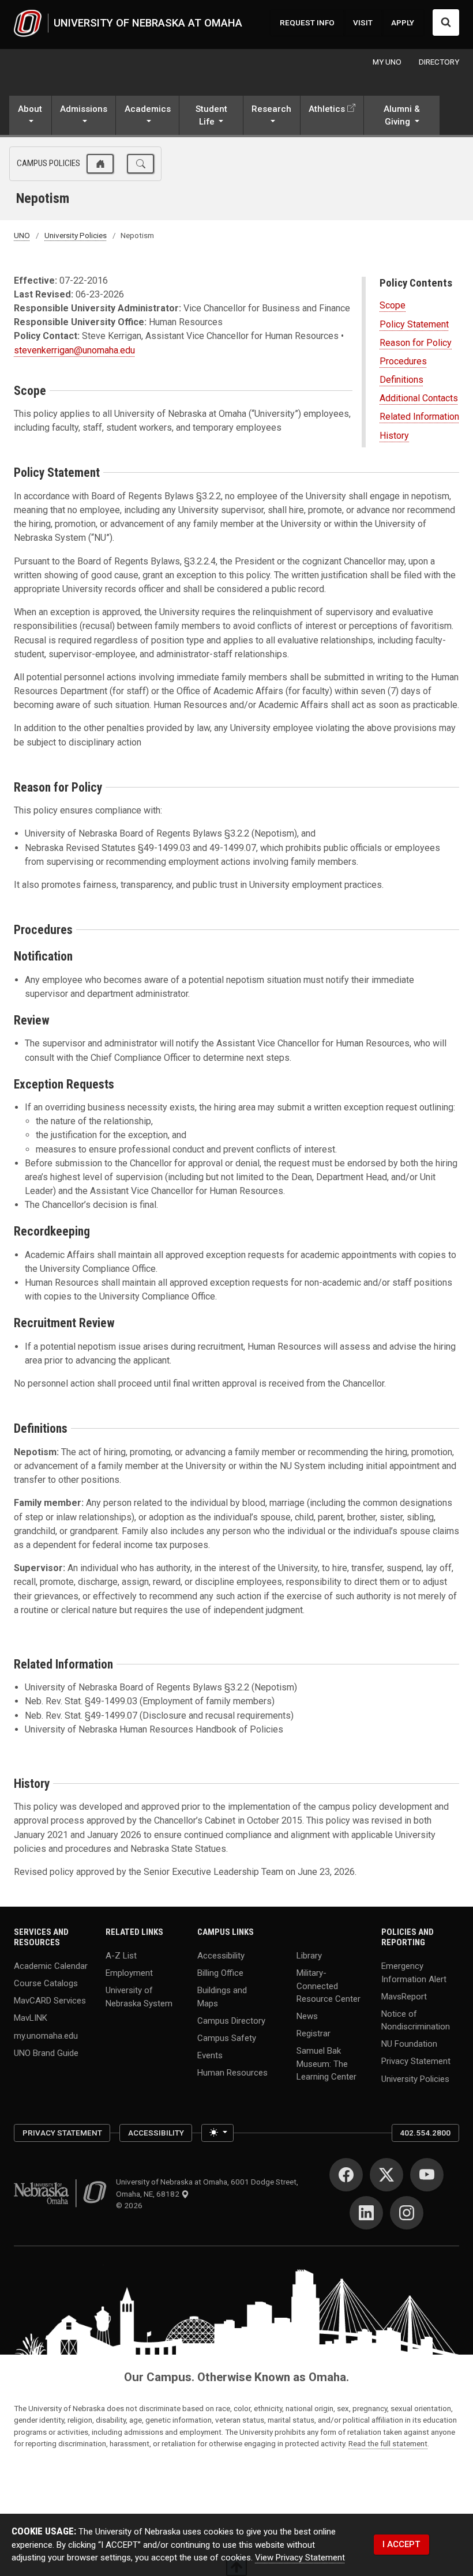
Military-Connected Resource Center (329, 1986)
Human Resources (232, 2073)
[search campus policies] (140, 164)
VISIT (363, 22)
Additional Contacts (419, 398)
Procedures (403, 361)
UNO (22, 235)
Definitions (401, 380)
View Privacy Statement (300, 2558)
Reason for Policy (416, 343)
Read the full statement (388, 2443)
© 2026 (131, 2205)
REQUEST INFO (307, 22)
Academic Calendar (51, 1966)
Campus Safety (227, 2038)
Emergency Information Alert (414, 1972)
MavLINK (31, 2018)
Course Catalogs (46, 1983)
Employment (129, 1973)
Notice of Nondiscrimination (416, 2020)
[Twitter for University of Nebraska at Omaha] (386, 2175)
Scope (393, 305)
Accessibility (221, 1956)
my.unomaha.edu (46, 2035)
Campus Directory (231, 2020)
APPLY (403, 22)
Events (210, 2055)
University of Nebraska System (139, 1997)
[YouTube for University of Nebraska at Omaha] (427, 2175)
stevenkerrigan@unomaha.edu (74, 350)
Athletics (327, 109)
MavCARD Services (50, 2001)
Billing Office (220, 1973)
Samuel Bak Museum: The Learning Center (326, 2064)
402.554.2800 (425, 2133)
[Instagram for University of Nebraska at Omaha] (407, 2213)
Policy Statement (414, 324)
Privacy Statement (416, 2061)
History (394, 436)
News (307, 2016)
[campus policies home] (100, 164)
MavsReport (404, 1996)
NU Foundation (409, 2044)
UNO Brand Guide (46, 2052)
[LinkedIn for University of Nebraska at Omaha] (366, 2213)
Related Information (419, 417)
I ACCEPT (401, 2544)
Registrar (314, 2033)
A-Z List (121, 1956)
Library (309, 1956)
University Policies (76, 235)
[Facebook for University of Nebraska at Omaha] (346, 2175)
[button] (30, 116)
